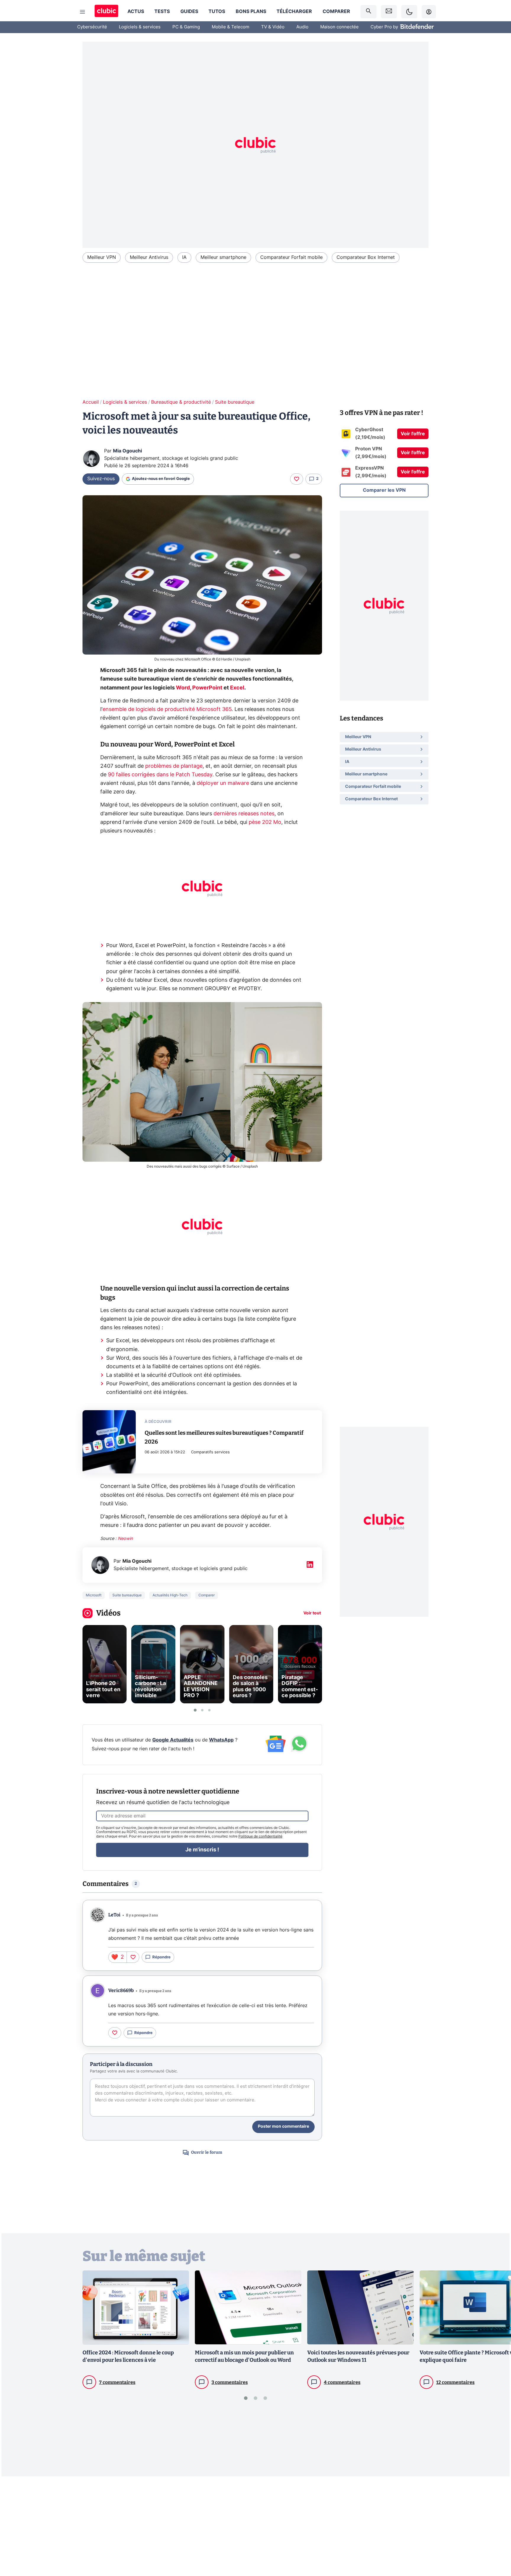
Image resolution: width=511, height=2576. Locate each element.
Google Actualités (173, 1740)
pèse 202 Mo (265, 822)
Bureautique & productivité (181, 402)
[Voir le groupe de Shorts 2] (202, 1710)
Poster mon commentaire (283, 2127)
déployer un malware (223, 783)
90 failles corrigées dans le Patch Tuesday (160, 775)
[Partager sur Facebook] (496, 2525)
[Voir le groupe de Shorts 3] (209, 1710)
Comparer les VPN (384, 490)
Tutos (217, 12)
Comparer (336, 12)
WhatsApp (221, 1740)
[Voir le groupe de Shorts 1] (195, 1710)
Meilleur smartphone (223, 257)
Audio (302, 27)
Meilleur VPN (102, 257)
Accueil (91, 402)
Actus (136, 12)
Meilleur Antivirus (149, 257)
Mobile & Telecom (231, 27)
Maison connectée (339, 27)
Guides (189, 12)
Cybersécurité (92, 27)
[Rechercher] (368, 12)
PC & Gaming (186, 27)
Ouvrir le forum (207, 2152)
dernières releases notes (244, 814)
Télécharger (294, 12)
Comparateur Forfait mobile (291, 257)
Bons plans (251, 12)
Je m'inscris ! (202, 1850)
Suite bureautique (235, 402)
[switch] (409, 12)
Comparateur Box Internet (366, 257)
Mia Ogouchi (127, 451)
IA (184, 257)
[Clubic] (106, 12)
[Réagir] (297, 479)
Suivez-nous (101, 479)
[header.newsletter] (389, 12)
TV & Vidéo (273, 27)
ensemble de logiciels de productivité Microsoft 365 (167, 710)
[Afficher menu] (83, 12)
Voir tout (312, 1613)
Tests (162, 12)
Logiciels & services (140, 27)
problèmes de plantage (174, 766)
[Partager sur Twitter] (496, 2545)
